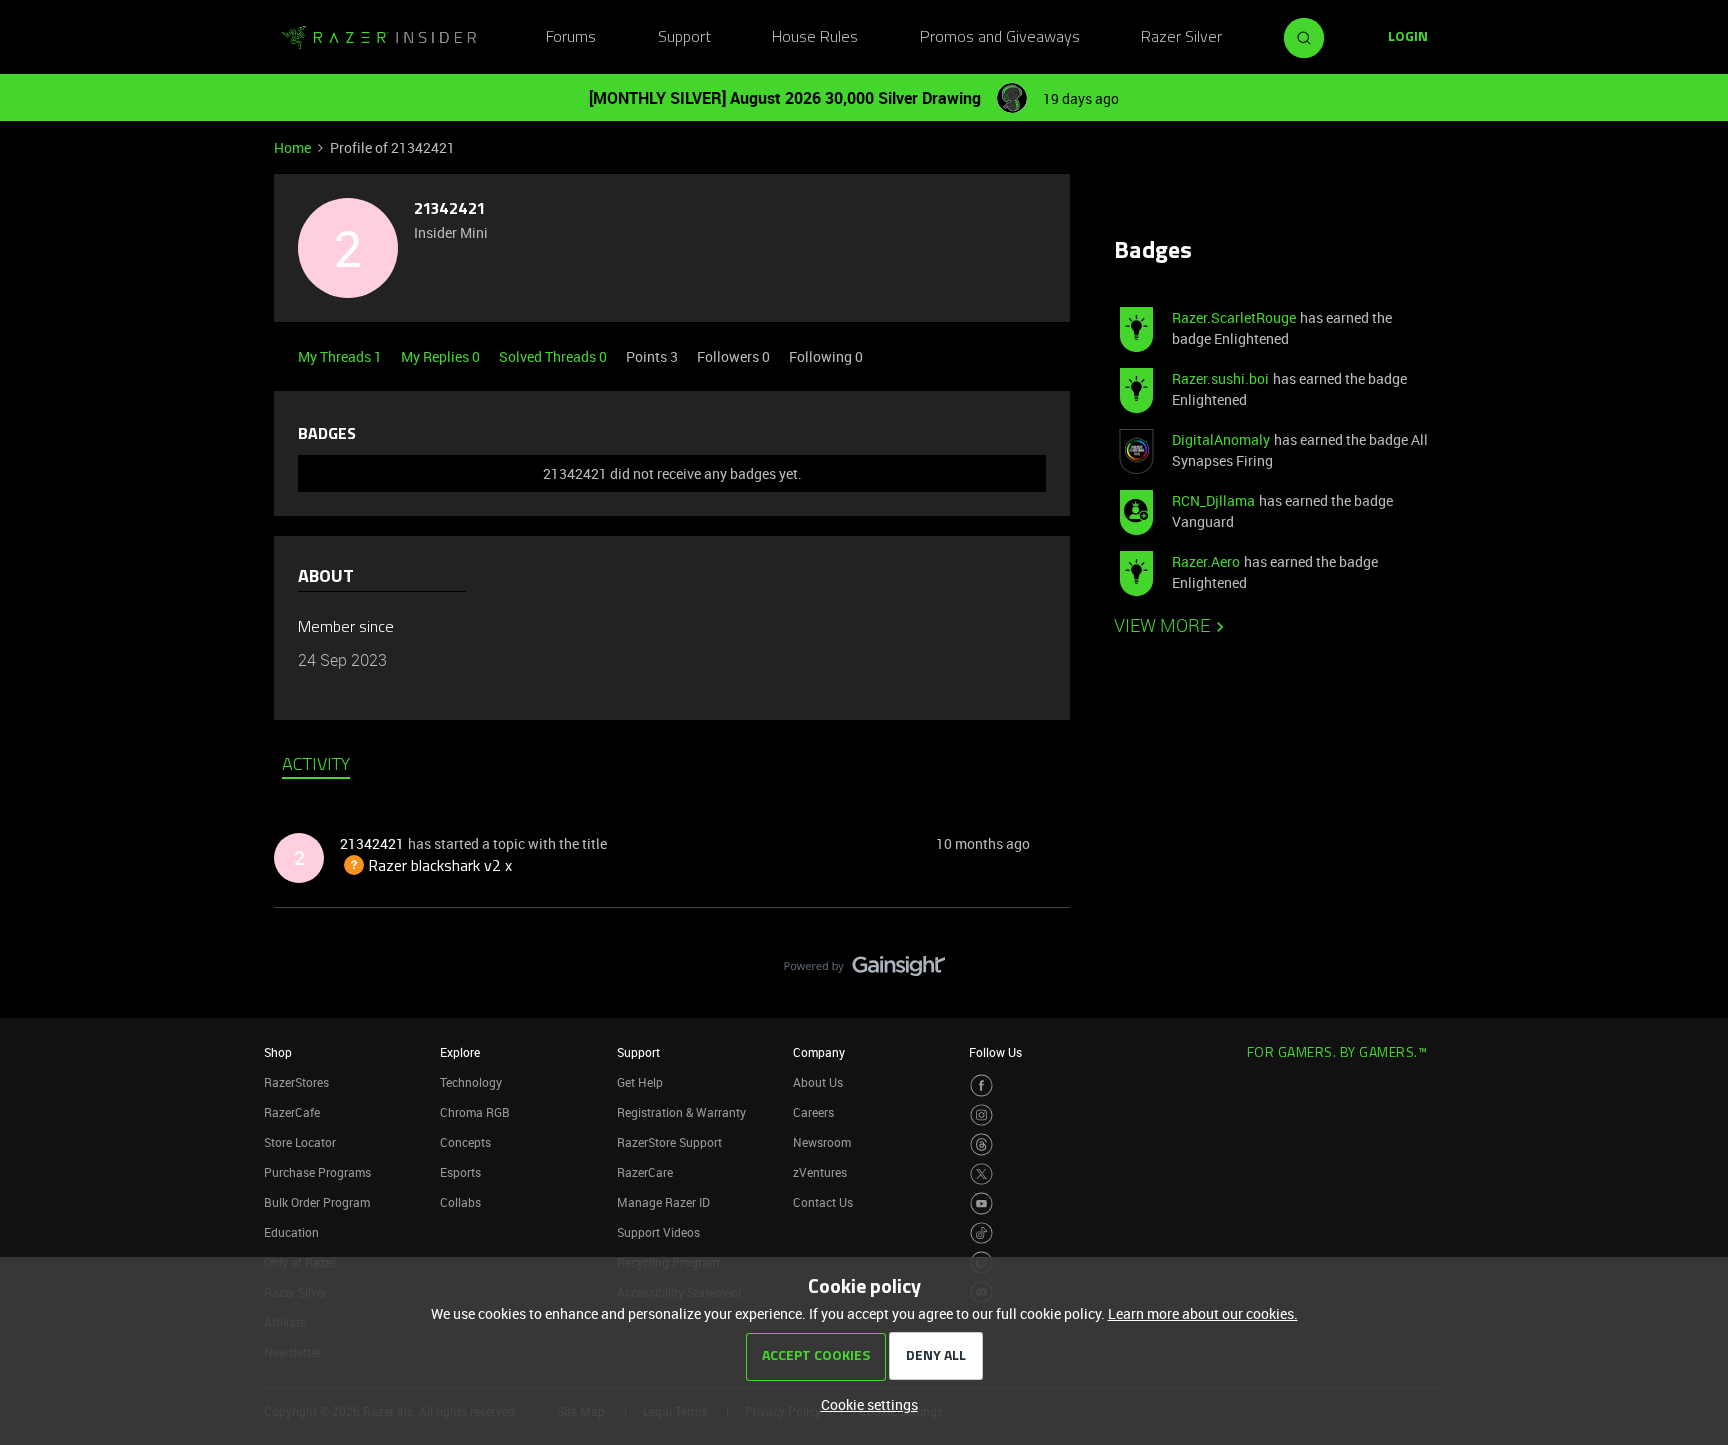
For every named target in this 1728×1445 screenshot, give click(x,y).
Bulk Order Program (317, 1202)
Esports (460, 1172)
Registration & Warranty (681, 1112)
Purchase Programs (317, 1172)
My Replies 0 (442, 356)
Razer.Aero (1206, 561)
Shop (278, 1052)
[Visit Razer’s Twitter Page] (981, 1174)
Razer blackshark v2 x (426, 867)
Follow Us (995, 1052)
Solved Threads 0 (554, 356)
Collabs (460, 1202)
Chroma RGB (475, 1112)
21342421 (449, 210)
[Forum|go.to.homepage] (379, 38)
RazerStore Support (669, 1142)
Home (292, 147)
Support (684, 38)
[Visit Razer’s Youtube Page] (981, 1203)
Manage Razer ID (663, 1202)
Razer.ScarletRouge (1234, 317)
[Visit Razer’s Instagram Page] (981, 1115)
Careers (813, 1112)
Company (819, 1052)
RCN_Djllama (1213, 500)
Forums (571, 38)
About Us (818, 1082)
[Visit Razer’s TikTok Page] (981, 1233)
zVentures (820, 1172)
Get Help (640, 1082)
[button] (1408, 38)
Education (291, 1232)
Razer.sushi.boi (1220, 378)
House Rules (815, 38)
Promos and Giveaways (1000, 38)
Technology (471, 1082)
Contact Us (823, 1202)
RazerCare (645, 1172)
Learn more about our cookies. (1203, 1313)
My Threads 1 (341, 356)
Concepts (465, 1142)
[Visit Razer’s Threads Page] (981, 1144)
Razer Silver (1181, 38)
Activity (316, 766)
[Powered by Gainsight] (864, 971)
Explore (460, 1052)
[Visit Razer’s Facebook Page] (981, 1085)
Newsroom (822, 1142)
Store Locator (300, 1142)
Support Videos (658, 1232)
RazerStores (296, 1082)
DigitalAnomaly (1221, 439)
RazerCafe (292, 1112)
